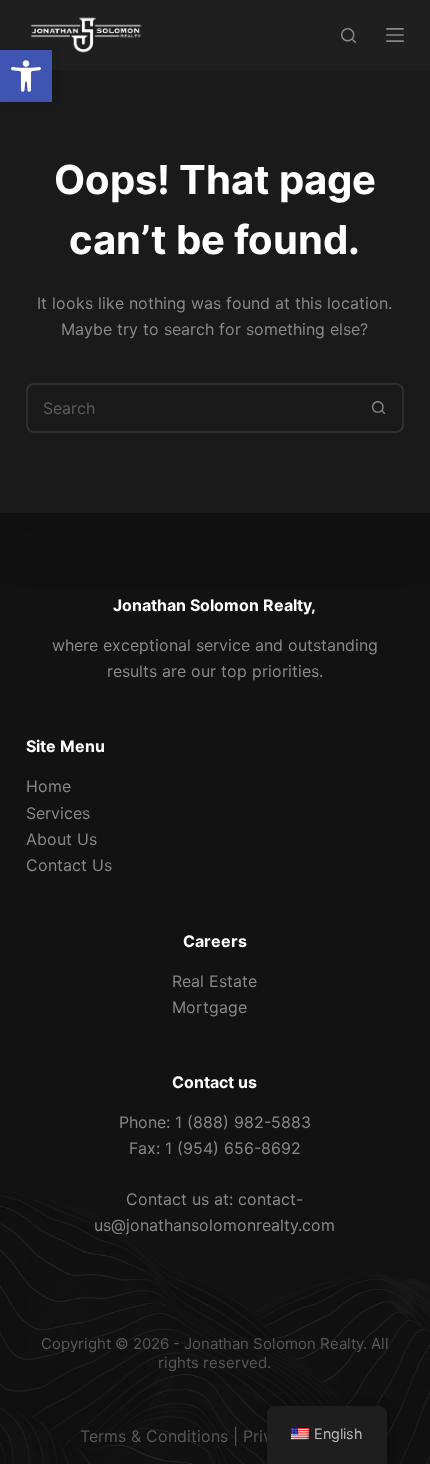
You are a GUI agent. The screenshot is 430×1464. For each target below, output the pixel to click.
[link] (26, 76)
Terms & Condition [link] (150, 1436)
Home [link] (48, 786)
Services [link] (58, 813)
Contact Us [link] (69, 865)
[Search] (348, 35)
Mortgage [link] (209, 1007)
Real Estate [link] (214, 981)
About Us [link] (61, 839)
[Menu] (395, 35)
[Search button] (379, 408)
